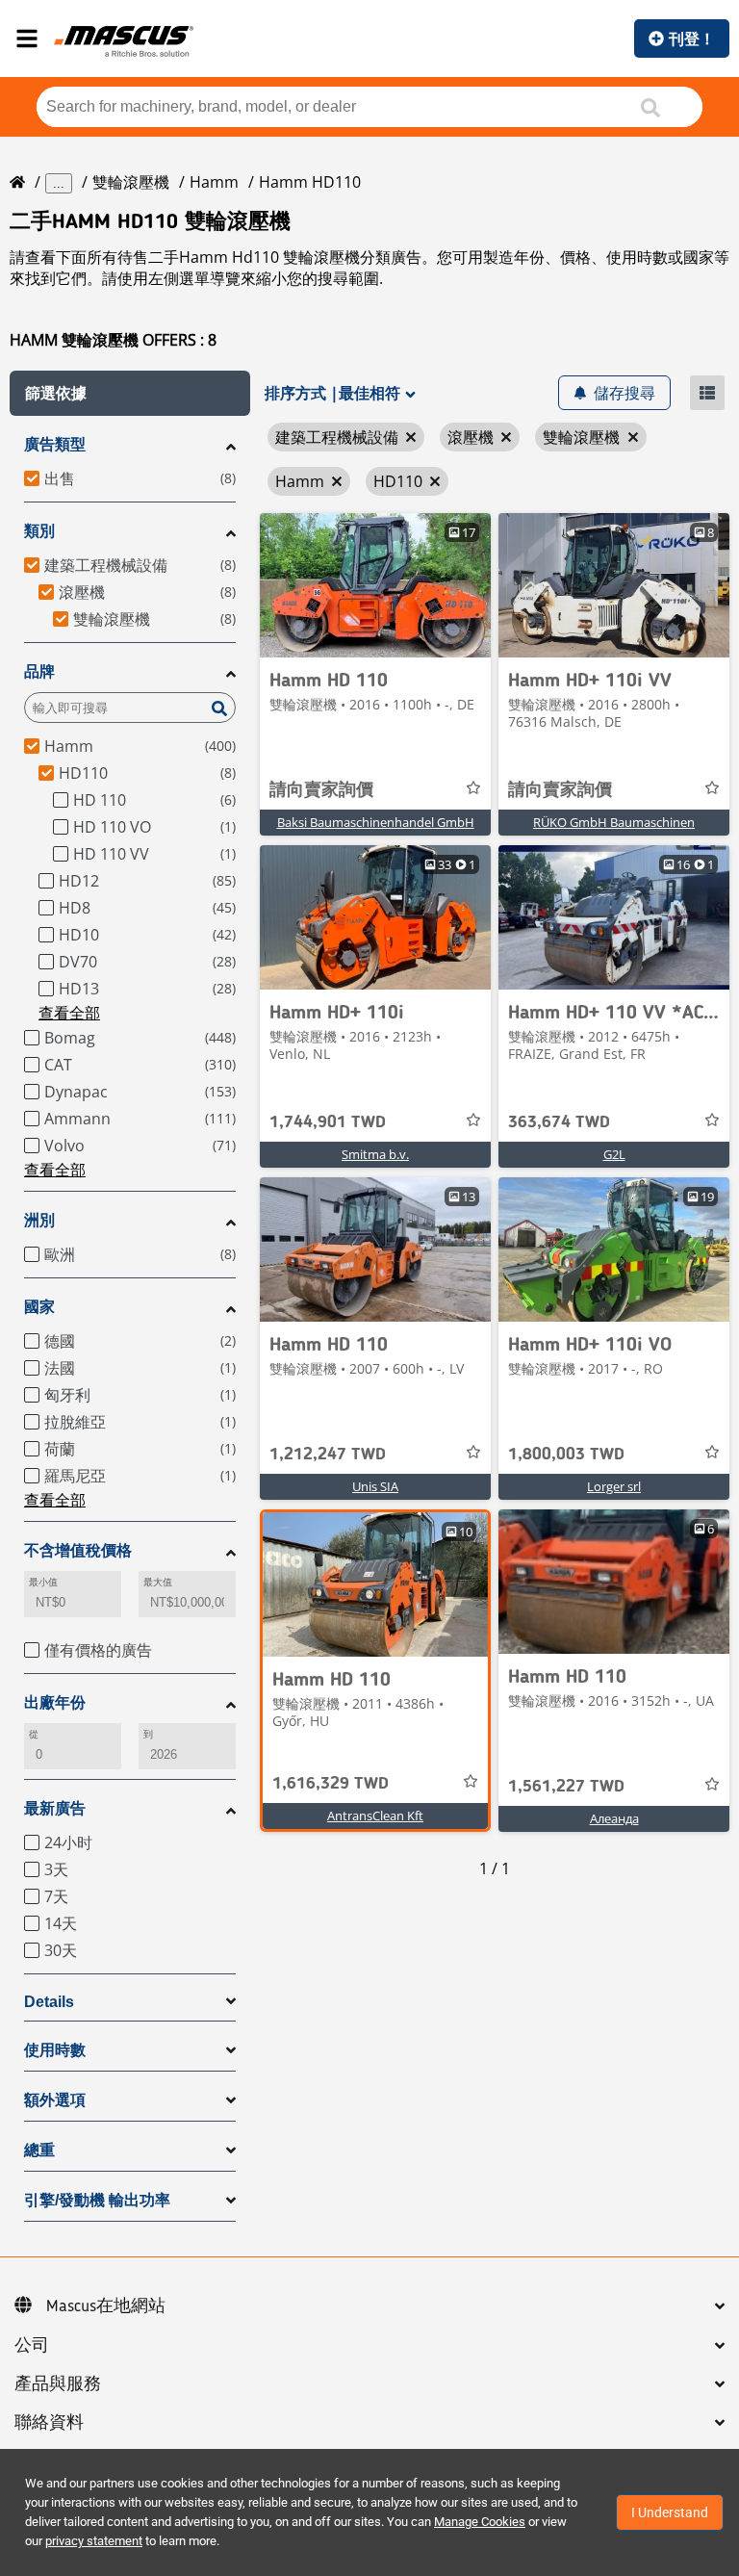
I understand (670, 2512)
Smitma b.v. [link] (375, 1154)
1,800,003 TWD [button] (566, 1455)
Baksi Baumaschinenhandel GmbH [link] (376, 822)
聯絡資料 (49, 2423)
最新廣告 (55, 1808)
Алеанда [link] (614, 1818)
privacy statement (94, 2541)
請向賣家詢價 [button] (321, 790)
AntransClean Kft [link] (375, 1816)
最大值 (158, 1582)
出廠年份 (55, 1702)
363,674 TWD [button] (559, 1122)
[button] (130, 393)
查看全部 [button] (69, 1013)
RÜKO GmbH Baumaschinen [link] (614, 822)
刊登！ (692, 39)
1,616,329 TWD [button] (331, 1784)
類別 (39, 531)
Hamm (214, 182)
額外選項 (55, 2100)
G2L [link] (614, 1154)
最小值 (43, 1582)
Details (49, 2002)
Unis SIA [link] (375, 1486)
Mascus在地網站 (106, 2306)
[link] (375, 585)
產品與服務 (58, 2384)
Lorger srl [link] (614, 1486)
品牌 (39, 671)
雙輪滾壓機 (131, 182)
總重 (39, 2150)
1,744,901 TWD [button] (328, 1122)
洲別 (39, 1220)
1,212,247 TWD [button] (328, 1455)
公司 (32, 2346)
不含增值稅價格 (78, 1550)
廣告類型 (55, 444)
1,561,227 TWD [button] (566, 1787)
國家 (39, 1307)
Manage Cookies (480, 2522)
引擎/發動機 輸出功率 (97, 2200)
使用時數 (55, 2050)
